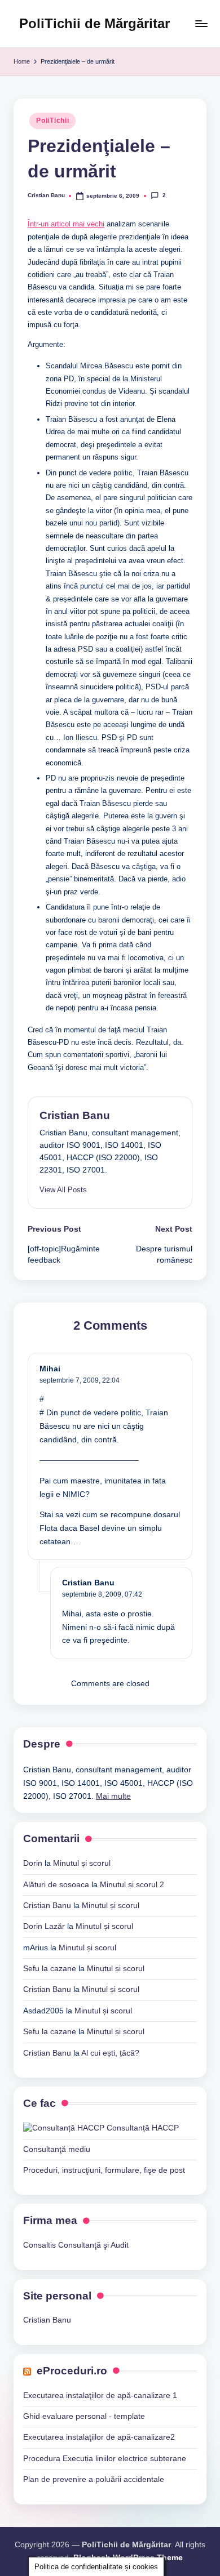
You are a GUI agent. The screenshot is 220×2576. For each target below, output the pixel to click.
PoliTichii (52, 121)
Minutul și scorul (82, 1863)
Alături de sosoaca (56, 1885)
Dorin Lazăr (44, 1926)
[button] (63, 1190)
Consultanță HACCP (142, 2128)
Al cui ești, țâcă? (110, 2053)
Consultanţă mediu (57, 2149)
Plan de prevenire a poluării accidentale (94, 2479)
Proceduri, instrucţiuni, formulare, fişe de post (104, 2170)
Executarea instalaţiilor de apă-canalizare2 (99, 2437)
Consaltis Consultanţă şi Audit (76, 2245)
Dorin (33, 1863)
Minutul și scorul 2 (132, 1885)
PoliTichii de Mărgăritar (94, 23)
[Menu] (201, 23)
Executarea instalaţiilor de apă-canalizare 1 (100, 2395)
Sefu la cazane (50, 1969)
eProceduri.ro (72, 2371)
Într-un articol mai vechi (66, 224)
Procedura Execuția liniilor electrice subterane (105, 2459)
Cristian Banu (75, 1115)
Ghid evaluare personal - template (84, 2416)
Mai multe (113, 1796)
